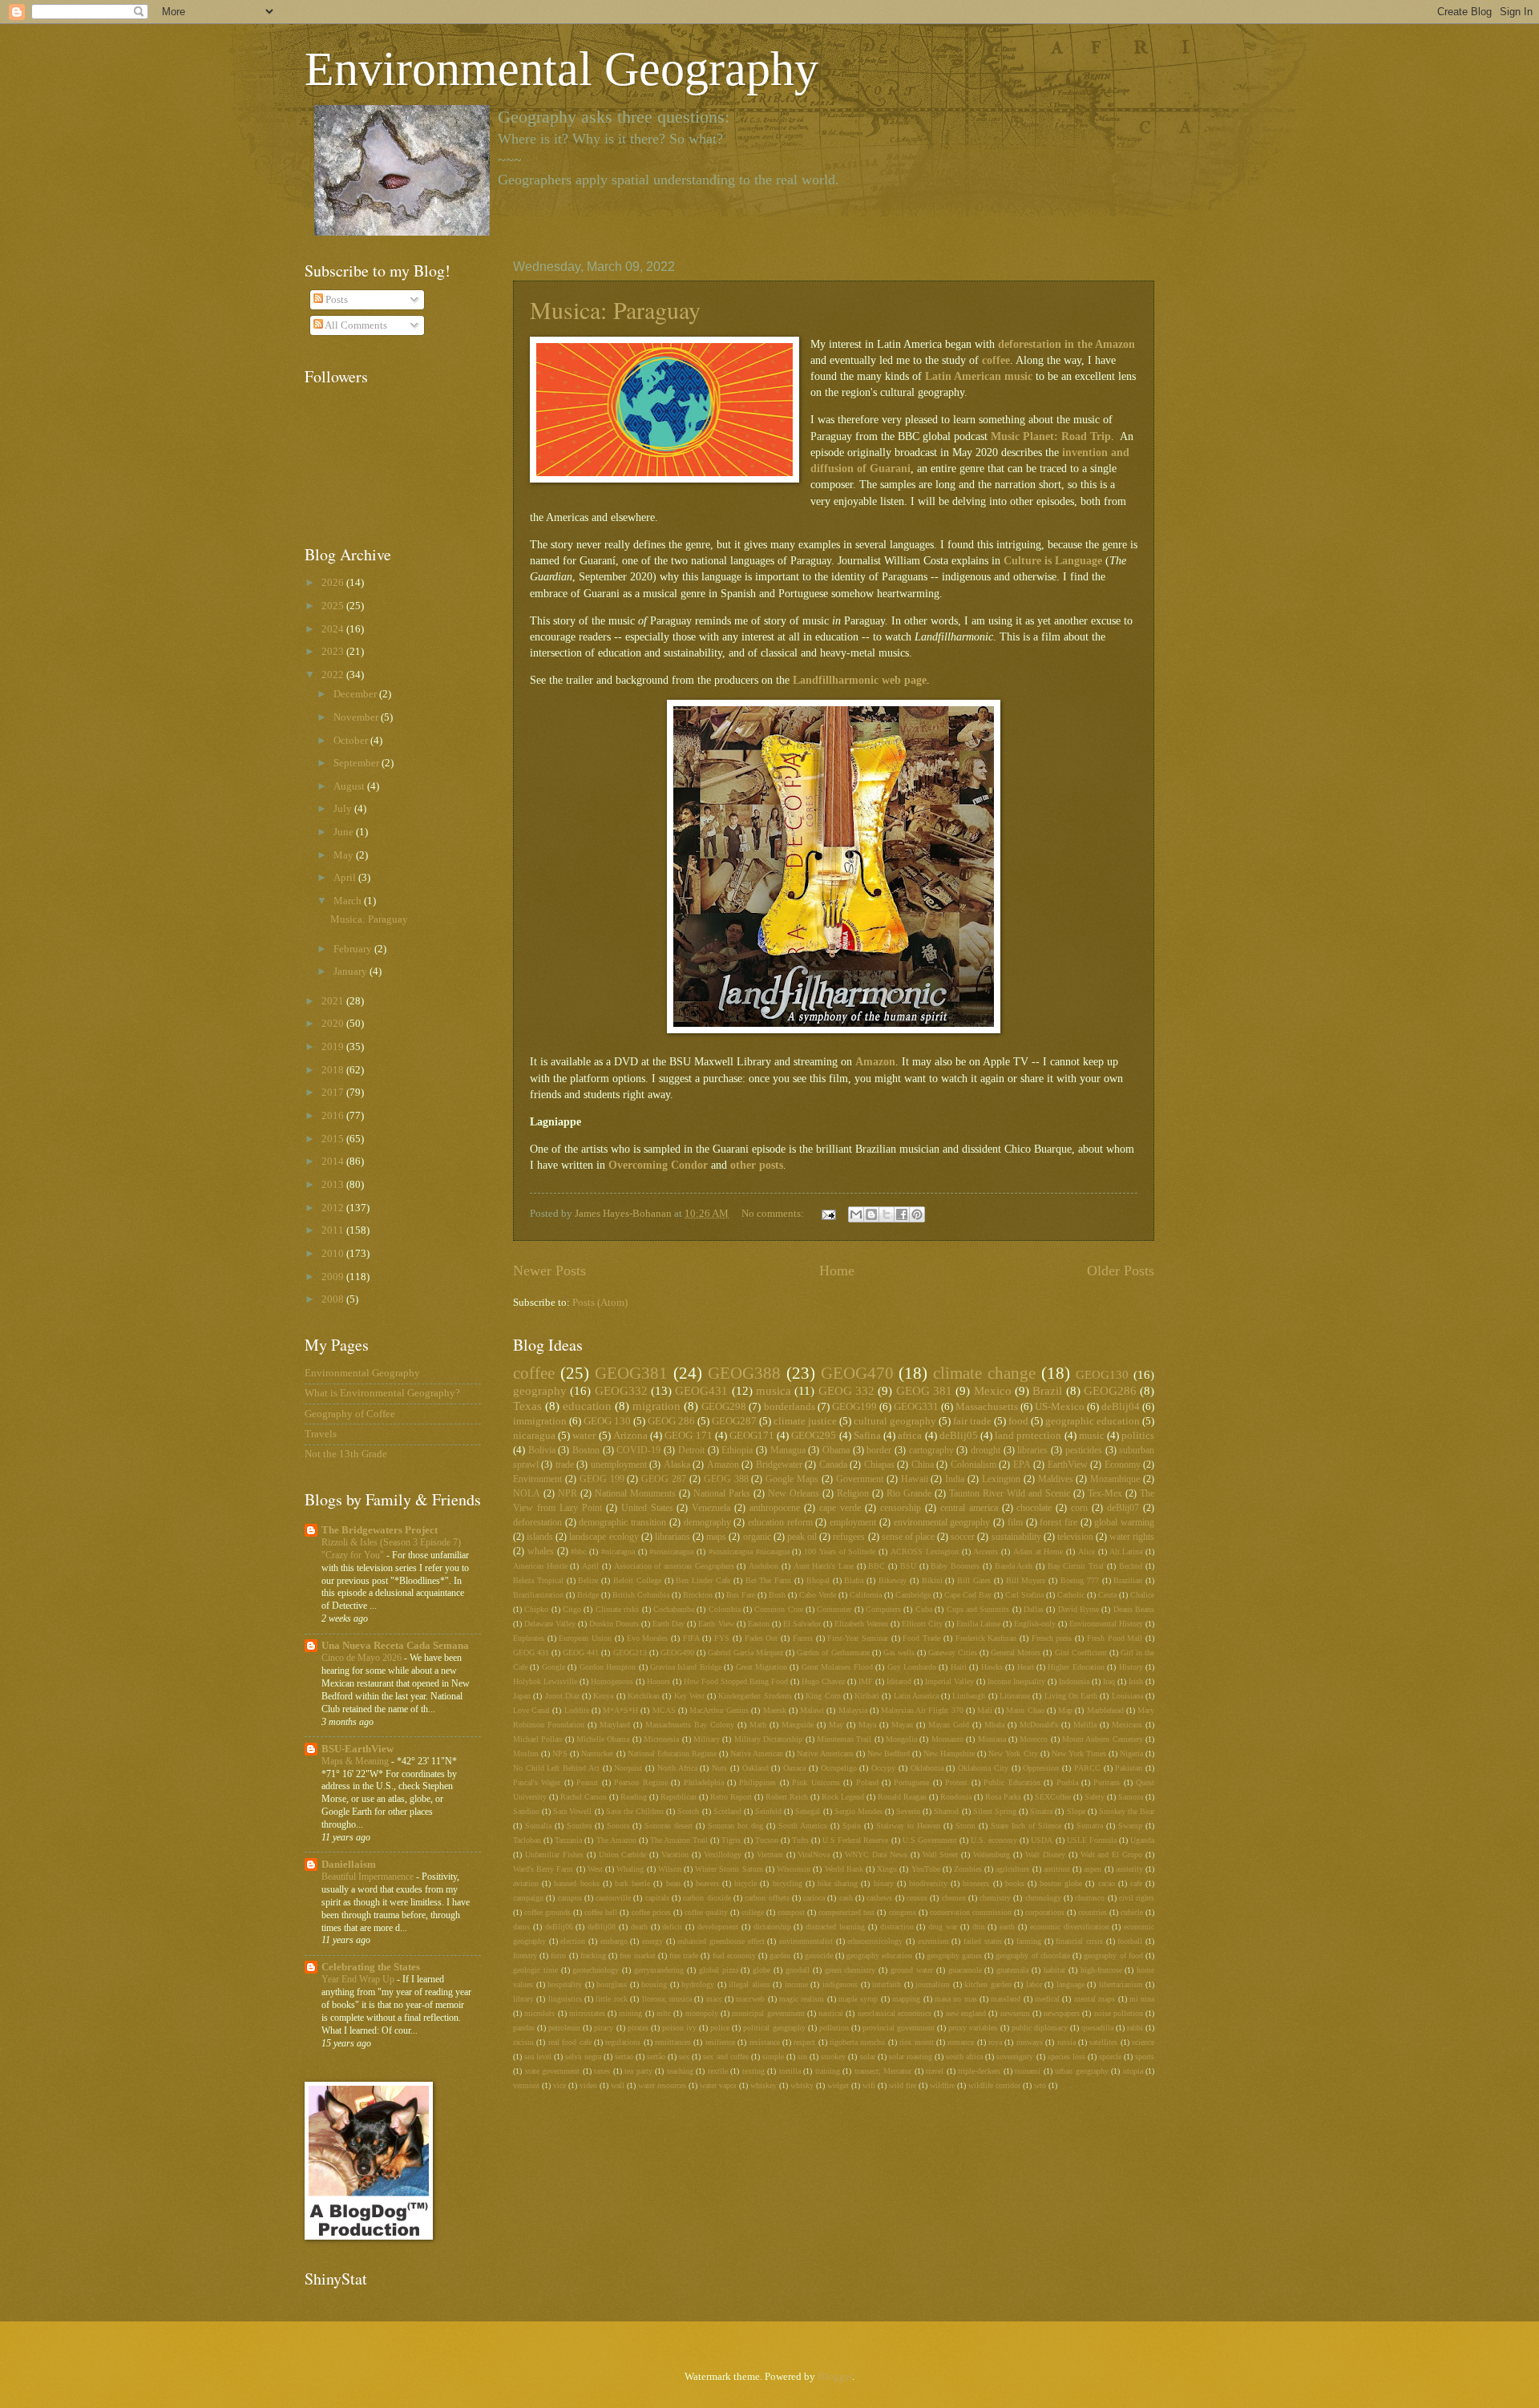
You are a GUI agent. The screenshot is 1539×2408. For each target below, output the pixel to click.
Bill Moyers (1026, 1580)
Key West (689, 1696)
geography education (879, 1955)
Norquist (628, 1768)
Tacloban (527, 1840)
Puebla (1067, 1782)
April (590, 1566)
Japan (522, 1696)
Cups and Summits (978, 1609)
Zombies (968, 1869)
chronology (1043, 1898)
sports (1145, 2056)
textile (718, 2071)
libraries (1032, 1450)
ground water (912, 1970)
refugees (849, 1537)
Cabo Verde (818, 1595)
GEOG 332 (846, 1390)
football (1130, 1941)
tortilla (790, 2071)
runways (1030, 2042)
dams (521, 1927)
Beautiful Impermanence (369, 1877)
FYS (722, 1638)
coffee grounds (547, 1912)
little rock (611, 1999)
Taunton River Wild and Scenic (1010, 1494)
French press (1052, 1638)
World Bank (844, 1869)
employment (853, 1523)
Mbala (994, 1725)
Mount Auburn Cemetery (1103, 1739)
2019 (334, 1047)
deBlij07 (1123, 1508)
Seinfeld (768, 1811)
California (866, 1595)
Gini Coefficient (1081, 1652)
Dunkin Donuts (614, 1624)
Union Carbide (623, 1854)
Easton (759, 1624)
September (357, 763)
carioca (814, 1898)
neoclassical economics (895, 2013)
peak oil (802, 1537)
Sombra (579, 1826)
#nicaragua (618, 1551)
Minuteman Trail (844, 1739)
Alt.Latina (1126, 1551)
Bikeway (893, 1580)
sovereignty (1015, 2056)
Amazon (875, 1062)
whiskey (763, 2085)
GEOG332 (621, 1390)
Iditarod (899, 1681)
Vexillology (723, 1854)
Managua (788, 1450)
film (1015, 1523)
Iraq (1109, 1681)
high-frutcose (1101, 1970)
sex (684, 2056)
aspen (1093, 1869)
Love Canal (531, 1710)
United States (647, 1508)
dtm (979, 1927)
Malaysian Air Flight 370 (922, 1710)
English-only (1035, 1624)
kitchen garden (988, 1984)
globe (761, 1970)
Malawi (812, 1710)
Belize (588, 1580)
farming (1029, 1941)
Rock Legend (843, 1797)
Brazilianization (538, 1595)
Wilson (670, 1869)
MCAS (664, 1710)
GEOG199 (854, 1407)
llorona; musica (667, 1999)
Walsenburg (992, 1854)
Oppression (1041, 1768)
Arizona (630, 1436)
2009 (334, 1277)
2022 (334, 675)
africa (910, 1436)
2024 (334, 629)
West (595, 1869)
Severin (908, 1811)
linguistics (565, 1999)
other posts (757, 1165)
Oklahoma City (983, 1768)
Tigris (731, 1840)
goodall (798, 1970)
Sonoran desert (669, 1826)
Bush (777, 1595)
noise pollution (1119, 2013)
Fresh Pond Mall (1115, 1638)
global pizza (719, 1970)
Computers (883, 1609)
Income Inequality (1016, 1681)
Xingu (887, 1869)
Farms (803, 1638)
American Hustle (540, 1566)
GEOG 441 (581, 1652)
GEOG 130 (607, 1421)
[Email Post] (828, 1214)
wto (1040, 2085)
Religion (853, 1494)
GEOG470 (857, 1373)
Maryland (615, 1725)
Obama (836, 1450)
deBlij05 (959, 1436)
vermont (526, 2085)
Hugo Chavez (823, 1681)
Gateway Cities (953, 1652)
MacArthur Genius (719, 1710)
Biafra (854, 1580)
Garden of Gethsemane (833, 1652)
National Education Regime (672, 1753)
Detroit (691, 1450)
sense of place (908, 1537)
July (344, 809)
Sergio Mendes (858, 1811)
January (351, 972)
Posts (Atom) (600, 1303)
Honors (658, 1681)
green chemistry (850, 1970)
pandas (524, 2028)
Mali (985, 1710)
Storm (965, 1826)
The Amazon (616, 1840)
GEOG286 (1110, 1390)
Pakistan (1129, 1768)
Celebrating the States (371, 1967)
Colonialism (973, 1465)
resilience (720, 2042)
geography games (954, 1955)
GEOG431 (701, 1390)
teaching (680, 2071)
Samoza (1131, 1797)
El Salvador (802, 1624)
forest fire (1058, 1523)
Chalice (1142, 1595)
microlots (539, 2013)
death (639, 1927)
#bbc (578, 1551)
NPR (568, 1494)
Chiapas (879, 1465)
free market (637, 1955)
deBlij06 (559, 1927)
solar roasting (911, 2056)
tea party (638, 2071)
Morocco (1034, 1739)
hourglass (612, 1984)
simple (773, 2056)
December (356, 694)
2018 (334, 1070)
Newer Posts (549, 1271)
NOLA (527, 1494)
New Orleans (794, 1494)
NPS (560, 1753)
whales (541, 1551)
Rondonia (956, 1797)
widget (838, 2085)
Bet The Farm (769, 1580)
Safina (867, 1436)
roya (995, 2042)
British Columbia (641, 1595)
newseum (1015, 2013)
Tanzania (568, 1840)
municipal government (768, 2013)
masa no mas (956, 1999)
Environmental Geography (561, 69)
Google (553, 1667)
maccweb (750, 1999)
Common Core (778, 1609)
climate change (984, 1373)
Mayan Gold (949, 1725)
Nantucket (597, 1753)
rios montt (916, 2042)
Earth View (716, 1624)
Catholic (1071, 1595)
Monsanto (947, 1739)
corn (1079, 1508)
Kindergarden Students (755, 1696)
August (350, 786)
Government (860, 1479)
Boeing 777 (1080, 1580)
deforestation (537, 1523)
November (357, 717)
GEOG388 (744, 1373)
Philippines (757, 1782)
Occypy (883, 1768)
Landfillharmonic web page (860, 680)
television (1075, 1537)
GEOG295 (814, 1436)
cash (846, 1898)
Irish (1136, 1681)
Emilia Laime (978, 1624)
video (588, 2085)
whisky (802, 2085)
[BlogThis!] (871, 1214)
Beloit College (637, 1580)
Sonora (618, 1826)
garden (780, 1955)
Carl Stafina (1024, 1595)
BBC (877, 1566)
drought (986, 1450)
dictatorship (772, 1927)
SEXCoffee (1053, 1797)
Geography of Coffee (350, 1414)
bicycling (788, 1883)
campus (570, 1898)
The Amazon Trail (679, 1840)
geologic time (535, 1970)
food (1018, 1421)
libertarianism (1121, 1984)
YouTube (926, 1869)
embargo (614, 1941)
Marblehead (1105, 1710)
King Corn (823, 1696)
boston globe (1061, 1883)
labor (1034, 1984)
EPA (1022, 1465)
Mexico (993, 1390)
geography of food (1113, 1955)
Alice (1087, 1551)
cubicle (1132, 1912)
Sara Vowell (572, 1811)
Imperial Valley (949, 1681)
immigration (540, 1421)
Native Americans (825, 1753)
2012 (334, 1208)
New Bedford (889, 1753)
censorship (901, 1508)
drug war (943, 1927)
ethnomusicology (875, 1941)
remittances (673, 2042)
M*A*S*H (620, 1710)
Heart (1026, 1667)
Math (758, 1725)
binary (884, 1883)
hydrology (698, 1984)
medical (1047, 1999)
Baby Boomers (955, 1566)
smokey (833, 2056)
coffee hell (601, 1912)
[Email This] (856, 1214)
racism (523, 2042)
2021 (334, 1001)
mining (630, 2013)
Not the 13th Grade (346, 1454)
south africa (964, 2056)
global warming (1124, 1523)
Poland (867, 1782)
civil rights (1137, 1898)
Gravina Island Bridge (686, 1667)
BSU (908, 1566)
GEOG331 (916, 1407)
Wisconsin (794, 1869)
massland (1006, 1999)
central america (969, 1508)
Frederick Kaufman (986, 1638)
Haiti (959, 1667)
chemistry (995, 1898)
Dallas (1034, 1609)
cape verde (840, 1508)
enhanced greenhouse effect (721, 1941)
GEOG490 (677, 1652)
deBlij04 (1121, 1407)
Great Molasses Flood (837, 1667)
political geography (774, 2028)
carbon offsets (767, 1898)
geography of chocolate (1032, 1955)
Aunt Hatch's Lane (824, 1566)
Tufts (800, 1840)
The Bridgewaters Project (380, 1530)
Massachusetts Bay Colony (690, 1725)
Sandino (526, 1811)
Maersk (775, 1710)
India (955, 1479)
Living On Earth (1071, 1696)
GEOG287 (734, 1421)
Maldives (1056, 1479)
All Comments (355, 325)
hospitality (565, 1984)
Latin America (916, 1696)
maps (716, 1537)
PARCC (1087, 1768)
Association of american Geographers (674, 1566)
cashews (879, 1898)
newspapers (1062, 2013)
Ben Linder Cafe (703, 1580)
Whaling (630, 1869)
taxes (602, 2071)
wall (618, 2085)
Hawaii (915, 1479)
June (345, 832)
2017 (334, 1093)
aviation (526, 1883)
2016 (334, 1116)
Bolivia (542, 1450)
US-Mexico (1060, 1407)
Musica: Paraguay (615, 309)
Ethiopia (737, 1450)
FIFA (691, 1638)
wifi (869, 2085)
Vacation (675, 1854)
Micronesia (661, 1739)
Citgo (572, 1609)
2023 (334, 652)
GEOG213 (630, 1652)
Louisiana (1127, 1696)
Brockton (698, 1595)
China (923, 1465)
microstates (587, 2013)
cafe (1136, 1883)
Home (837, 1271)
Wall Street (941, 1854)
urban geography (1082, 2071)
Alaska (677, 1465)
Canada (833, 1465)
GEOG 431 (531, 1652)
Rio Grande (909, 1494)
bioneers (976, 1883)
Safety (1095, 1797)
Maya (867, 1725)
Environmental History (1106, 1624)
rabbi (1135, 2028)
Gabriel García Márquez (745, 1652)
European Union (585, 1638)
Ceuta (1107, 1595)
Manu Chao (1025, 1710)
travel (935, 2071)
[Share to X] (887, 1214)
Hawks (992, 1667)
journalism (933, 1984)
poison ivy (679, 2028)
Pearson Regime (640, 1782)
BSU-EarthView (357, 1749)
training (828, 2071)
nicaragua (534, 1436)
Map (1065, 1710)
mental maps (1095, 1999)
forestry (525, 1955)
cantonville (613, 1898)
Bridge (588, 1595)
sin (802, 2056)
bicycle (745, 1883)
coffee (996, 360)
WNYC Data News (876, 1854)
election (573, 1941)
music (1092, 1436)
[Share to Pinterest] (917, 1214)
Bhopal (818, 1580)
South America (802, 1826)
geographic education (1093, 1421)
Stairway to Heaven (908, 1826)
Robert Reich (787, 1797)
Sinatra (1041, 1811)
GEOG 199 (602, 1479)
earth (1007, 1927)
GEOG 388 (726, 1479)
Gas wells (899, 1652)
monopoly (702, 2013)
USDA (1042, 1840)
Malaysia (853, 1710)
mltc (664, 2013)
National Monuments (635, 1494)
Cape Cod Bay (968, 1595)
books (1015, 1883)
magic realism (802, 1999)
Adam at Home (1038, 1551)
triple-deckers (979, 2071)
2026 (334, 583)
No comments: (774, 1214)
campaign (528, 1898)
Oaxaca (794, 1768)
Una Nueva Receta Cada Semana (395, 1646)
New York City (1013, 1753)
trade (565, 1465)
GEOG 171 (688, 1436)
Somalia (538, 1826)
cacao (1107, 1883)
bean (673, 1883)
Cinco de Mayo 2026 (363, 1658)
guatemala (1012, 1970)
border (879, 1450)
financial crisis (1079, 1941)
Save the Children (635, 1811)
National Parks (722, 1494)
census (917, 1898)
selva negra (583, 2056)
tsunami (1028, 2071)
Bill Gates (974, 1580)
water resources (662, 2085)
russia (1066, 2042)
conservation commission (971, 1912)
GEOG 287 (664, 1479)
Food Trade (921, 1638)
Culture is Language (1053, 561)
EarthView (1068, 1465)
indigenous (840, 1984)
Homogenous (612, 1681)
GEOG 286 (671, 1421)
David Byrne (1079, 1609)
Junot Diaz (562, 1696)
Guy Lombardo (912, 1667)
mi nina (1142, 1999)
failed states (983, 1941)
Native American (757, 1753)
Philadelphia (704, 1782)
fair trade (972, 1421)
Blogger (835, 2377)
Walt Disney (1045, 1854)
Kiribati (867, 1696)
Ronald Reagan (902, 1797)
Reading (634, 1797)
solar (868, 2056)
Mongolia (901, 1739)
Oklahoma (927, 1768)
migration (656, 1406)
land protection (1028, 1436)
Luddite (577, 1710)
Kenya (603, 1696)
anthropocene (775, 1508)
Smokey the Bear (1127, 1811)
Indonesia (1074, 1681)
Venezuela (711, 1508)
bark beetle (632, 1883)
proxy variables (973, 2028)
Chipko (536, 1609)
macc (714, 1999)
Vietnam (770, 1854)
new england (966, 2013)
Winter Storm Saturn (729, 1869)
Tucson (767, 1840)
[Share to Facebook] (902, 1214)
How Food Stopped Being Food (736, 1681)
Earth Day (669, 1624)
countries (1093, 1912)
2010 (334, 1254)
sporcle (1110, 2056)
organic (757, 1537)
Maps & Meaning (356, 1761)
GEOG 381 (924, 1390)
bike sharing (838, 1883)
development (718, 1927)
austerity (1129, 1869)
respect (804, 2042)
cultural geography (895, 1421)
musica (774, 1390)
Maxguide (798, 1725)
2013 (334, 1185)
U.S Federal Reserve (855, 1840)
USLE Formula (1092, 1840)
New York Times (1079, 1753)
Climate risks (617, 1609)
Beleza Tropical (538, 1580)
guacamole (965, 1970)
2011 (334, 1230)
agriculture (1012, 1869)
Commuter (834, 1609)
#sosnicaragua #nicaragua (749, 1551)
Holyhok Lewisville (545, 1681)
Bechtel (1131, 1566)
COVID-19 (638, 1450)
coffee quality (706, 1912)
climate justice (805, 1421)
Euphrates (529, 1638)
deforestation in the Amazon (1066, 344)
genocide (819, 1955)
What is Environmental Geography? (382, 1393)
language (1070, 1984)
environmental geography (942, 1523)
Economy (1123, 1465)
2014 (334, 1162)
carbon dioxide (707, 1898)
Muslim (526, 1753)
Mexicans (1127, 1725)
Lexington (1001, 1479)
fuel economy (734, 1955)
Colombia (725, 1609)
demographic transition (622, 1523)
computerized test (846, 1912)
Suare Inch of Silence (1026, 1826)
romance (961, 2042)
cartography (931, 1450)
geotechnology (596, 1970)
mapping (906, 1999)
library (523, 1999)
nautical (831, 2013)
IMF (866, 1681)
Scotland (727, 1811)
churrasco (1090, 1898)
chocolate (1034, 1508)
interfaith (887, 1984)
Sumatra (1090, 1826)
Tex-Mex (1105, 1494)
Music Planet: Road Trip (1051, 436)
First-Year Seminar (858, 1638)
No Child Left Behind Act (556, 1768)
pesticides (1084, 1450)
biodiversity (928, 1883)
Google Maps (792, 1479)
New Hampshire (949, 1753)
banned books (576, 1883)
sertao (624, 2056)
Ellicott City (922, 1624)
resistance (765, 2042)
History (1131, 1667)
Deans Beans (1134, 1609)
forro (558, 1955)
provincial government (899, 2028)
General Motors (1016, 1652)
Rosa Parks (1003, 1797)
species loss (1066, 2056)
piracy (604, 2028)
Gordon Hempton (608, 1667)
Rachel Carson (584, 1797)
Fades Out (761, 1638)
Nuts (719, 1768)
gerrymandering (659, 1970)
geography (540, 1390)
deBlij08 (602, 1927)
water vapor (718, 2085)
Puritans (1107, 1782)
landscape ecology (604, 1537)
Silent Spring (995, 1811)
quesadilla (1097, 2028)
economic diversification (1070, 1927)
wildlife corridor (994, 2085)
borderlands (790, 1407)
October (352, 741)
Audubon (763, 1566)
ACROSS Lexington (925, 1551)
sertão (656, 2056)
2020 (334, 1024)
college (753, 1912)
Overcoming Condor (658, 1165)
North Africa (677, 1768)
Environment (537, 1479)
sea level (538, 2056)
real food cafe (570, 2042)
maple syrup (858, 1999)
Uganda (1142, 1840)
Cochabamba (674, 1609)
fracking (593, 1955)
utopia (1133, 2071)
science (1143, 2042)
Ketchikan (644, 1696)
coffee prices (651, 1912)
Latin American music (979, 376)
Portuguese (911, 1782)
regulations (623, 2042)
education (587, 1406)
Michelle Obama (603, 1739)
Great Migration (761, 1667)
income (796, 1984)
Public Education (1012, 1782)
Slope (1076, 1811)
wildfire (942, 2085)
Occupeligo (839, 1768)
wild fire (903, 2085)
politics (1138, 1436)
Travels (321, 1434)
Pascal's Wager (537, 1782)
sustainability (1016, 1537)
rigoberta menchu (857, 2042)
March (349, 901)
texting (753, 2071)
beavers (707, 1883)
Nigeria (1131, 1753)
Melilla (1085, 1725)
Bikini (932, 1580)
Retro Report (731, 1797)
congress (903, 1912)
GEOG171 (752, 1436)
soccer (963, 1537)
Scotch (688, 1811)
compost (791, 1912)
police (720, 2028)
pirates (638, 2028)
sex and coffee (725, 2056)
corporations (1045, 1912)
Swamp (1130, 1826)
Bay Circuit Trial (1076, 1566)
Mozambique (1115, 1479)
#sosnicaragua (671, 1551)
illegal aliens (749, 1984)
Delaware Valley (550, 1624)
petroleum (564, 2028)
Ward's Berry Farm (543, 1869)
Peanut (587, 1782)
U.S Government (930, 1840)
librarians (673, 1537)
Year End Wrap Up (359, 1979)
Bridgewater (779, 1465)
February (354, 949)
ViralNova (814, 1854)
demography (707, 1523)
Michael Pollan (537, 1739)
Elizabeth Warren (861, 1624)
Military (707, 1739)
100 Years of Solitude (840, 1551)
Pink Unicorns (816, 1782)
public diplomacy (1040, 2028)
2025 (334, 606)
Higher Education (1076, 1667)
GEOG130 (1102, 1374)
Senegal (808, 1811)
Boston (586, 1450)
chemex (954, 1898)
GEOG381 (631, 1373)
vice (559, 2085)
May (836, 1725)
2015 (334, 1139)
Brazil (1047, 1390)
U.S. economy (994, 1840)
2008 (334, 1299)
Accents (986, 1551)
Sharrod (946, 1811)
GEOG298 (724, 1407)
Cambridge (913, 1595)
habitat (1054, 1970)
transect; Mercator (883, 2071)
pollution (834, 2028)
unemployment (619, 1465)
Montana (992, 1739)
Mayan (902, 1725)
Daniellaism (349, 1865)
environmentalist (806, 1941)
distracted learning (835, 1927)
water (584, 1436)
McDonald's (1039, 1725)
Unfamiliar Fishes (554, 1854)
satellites (1103, 2042)
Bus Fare (741, 1595)
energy (652, 1941)
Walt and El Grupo (1112, 1854)
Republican (679, 1797)
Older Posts (1121, 1271)
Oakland (755, 1768)
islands (540, 1537)
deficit (672, 1927)
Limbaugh (969, 1696)
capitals (657, 1898)
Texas (527, 1406)
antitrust (1057, 1869)
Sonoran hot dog (735, 1826)
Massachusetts (987, 1407)
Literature (1015, 1696)
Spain (852, 1826)
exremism (933, 1941)
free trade (684, 1955)
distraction (897, 1927)
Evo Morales (648, 1638)
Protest (956, 1782)
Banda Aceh (1014, 1566)
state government (553, 2071)
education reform (780, 1523)
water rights (1132, 1537)
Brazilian (1128, 1580)
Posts (335, 300)
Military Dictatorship (768, 1739)
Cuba (924, 1609)
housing (654, 1984)
